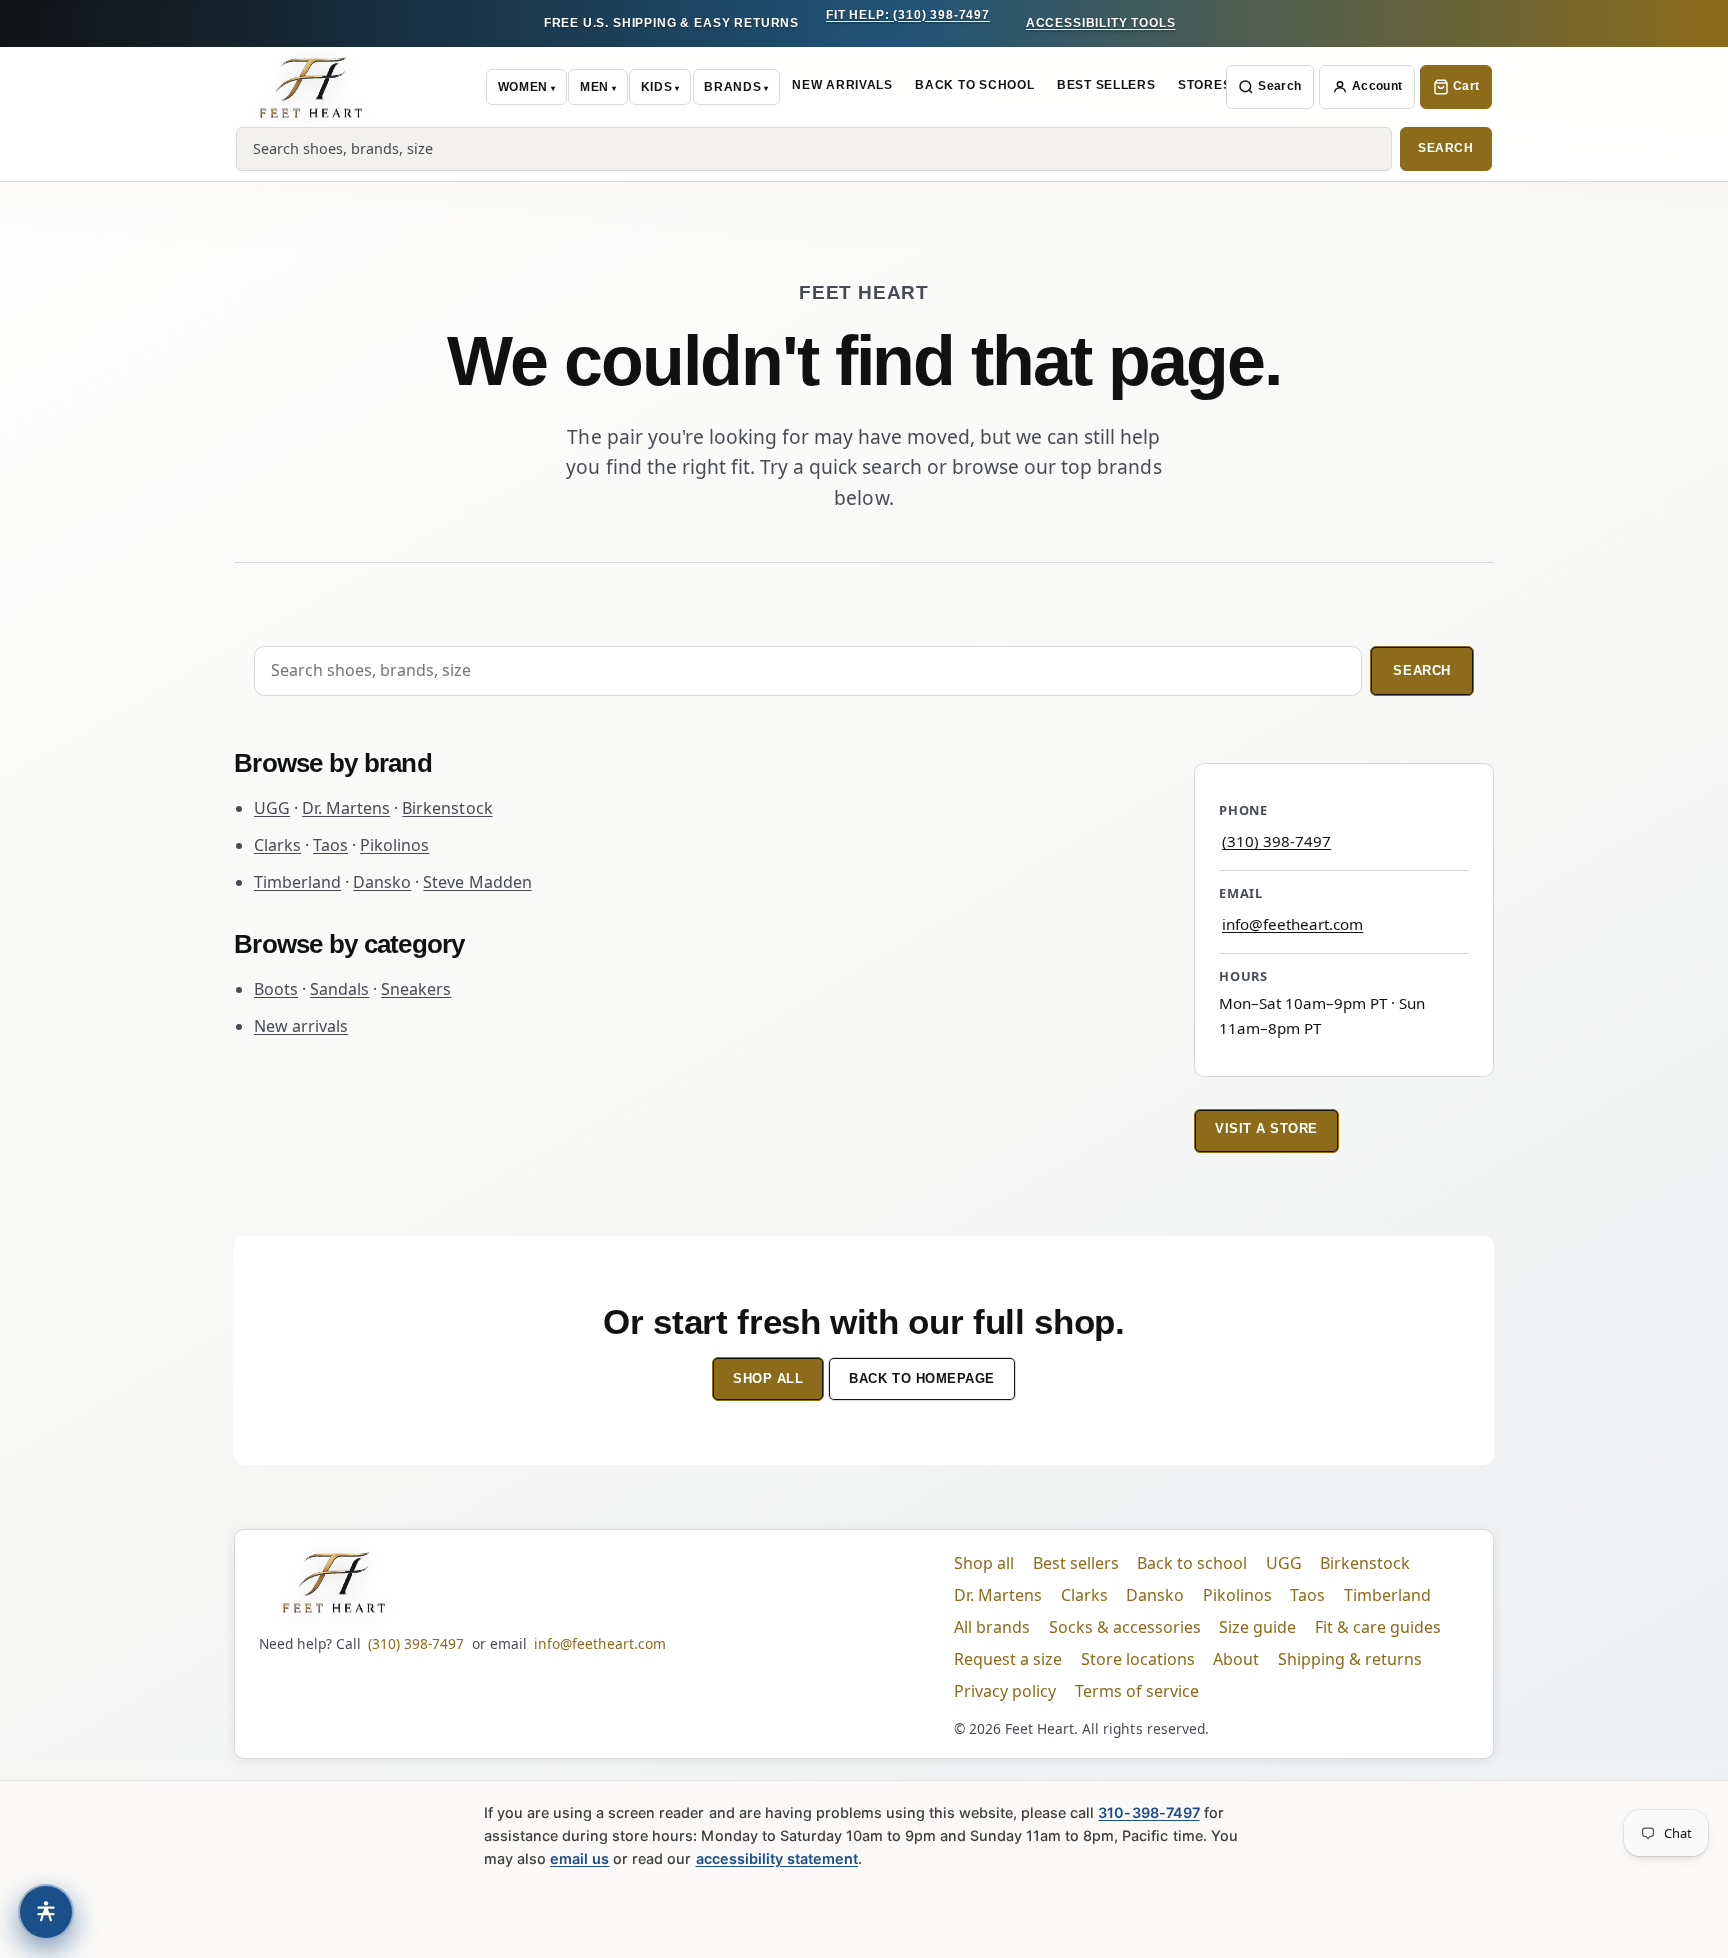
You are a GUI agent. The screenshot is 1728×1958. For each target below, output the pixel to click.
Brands (732, 87)
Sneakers (416, 989)
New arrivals (301, 1026)
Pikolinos (394, 845)
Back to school (1192, 1563)
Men (594, 87)
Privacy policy (1005, 1691)
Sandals (339, 989)
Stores (1204, 85)
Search (1279, 86)
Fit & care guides (1378, 1627)
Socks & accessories (1125, 1627)
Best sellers (1076, 1563)
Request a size (1008, 1659)
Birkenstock (447, 808)
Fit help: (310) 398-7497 (908, 15)
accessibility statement (777, 1858)
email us (579, 1858)
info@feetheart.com (1292, 924)
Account (1377, 86)
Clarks (277, 845)
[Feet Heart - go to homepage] (311, 87)
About (1236, 1659)
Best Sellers (1106, 85)
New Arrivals (842, 85)
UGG (272, 808)
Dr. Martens (346, 808)
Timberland (297, 882)
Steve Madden (477, 882)
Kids (657, 87)
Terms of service (1137, 1691)
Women (523, 87)
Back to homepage (921, 1378)
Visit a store (1266, 1128)
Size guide (1257, 1627)
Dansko (382, 882)
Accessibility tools (1101, 23)
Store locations (1138, 1659)
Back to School (974, 85)
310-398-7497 (1148, 1812)
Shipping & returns (1350, 1659)
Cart (1466, 86)
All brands (992, 1627)
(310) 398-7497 (1276, 841)
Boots (276, 989)
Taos (330, 845)
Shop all (768, 1378)
